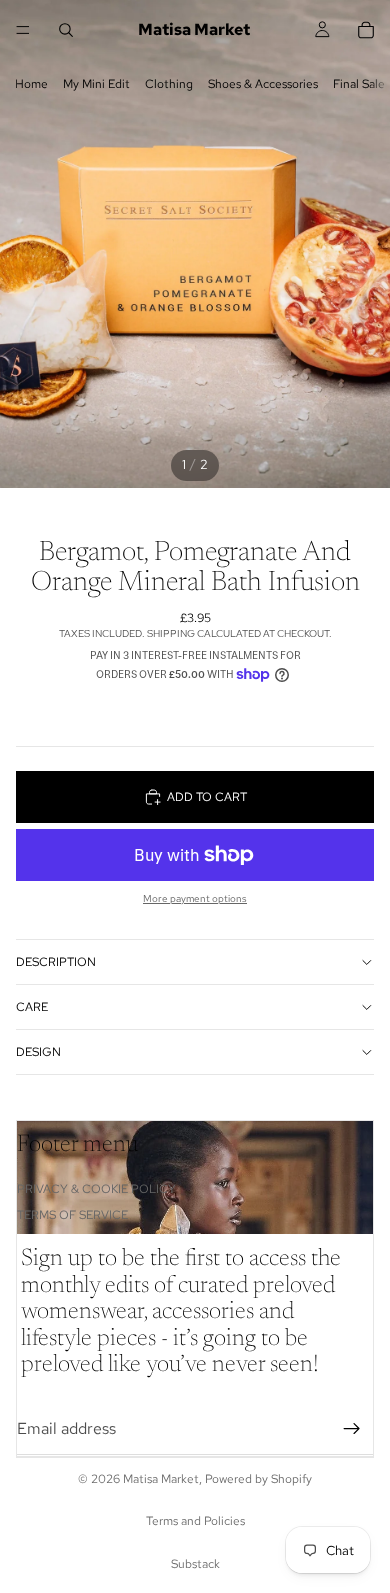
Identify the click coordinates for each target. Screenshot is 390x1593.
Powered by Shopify (258, 1479)
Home (31, 84)
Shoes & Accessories (263, 84)
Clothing (169, 84)
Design (38, 1052)
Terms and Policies (195, 1521)
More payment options (195, 898)
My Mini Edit (96, 84)
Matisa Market (161, 1479)
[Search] (66, 30)
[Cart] (366, 30)
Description (56, 962)
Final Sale (359, 84)
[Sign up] (352, 1429)
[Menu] (23, 30)
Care (32, 1007)
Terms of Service (72, 1215)
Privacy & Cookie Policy (96, 1189)
